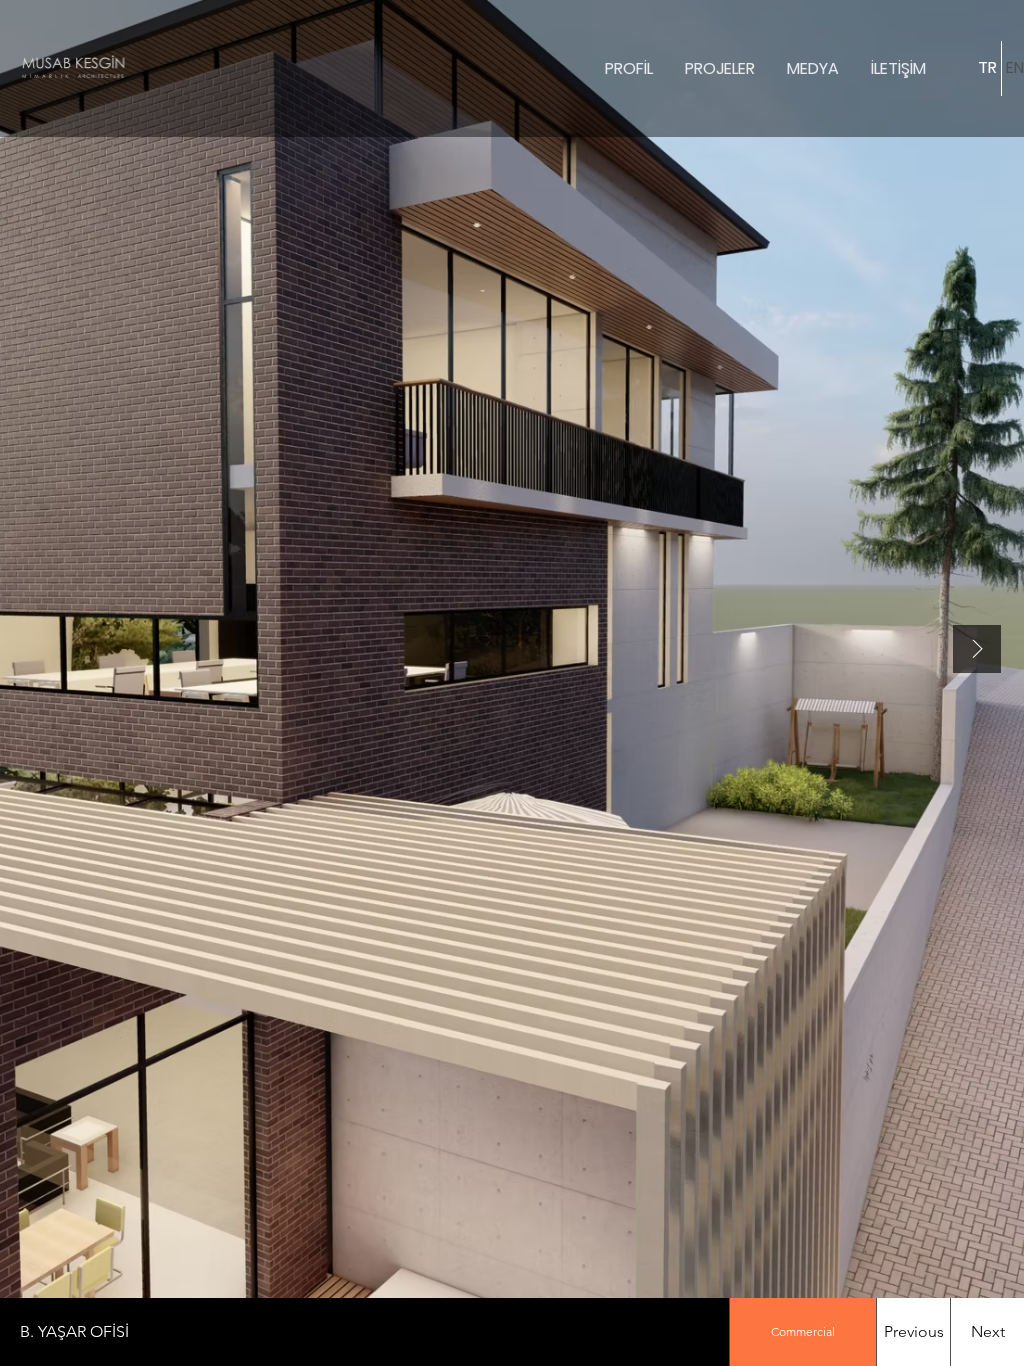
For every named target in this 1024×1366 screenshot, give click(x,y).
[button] (364, 1332)
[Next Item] (977, 649)
